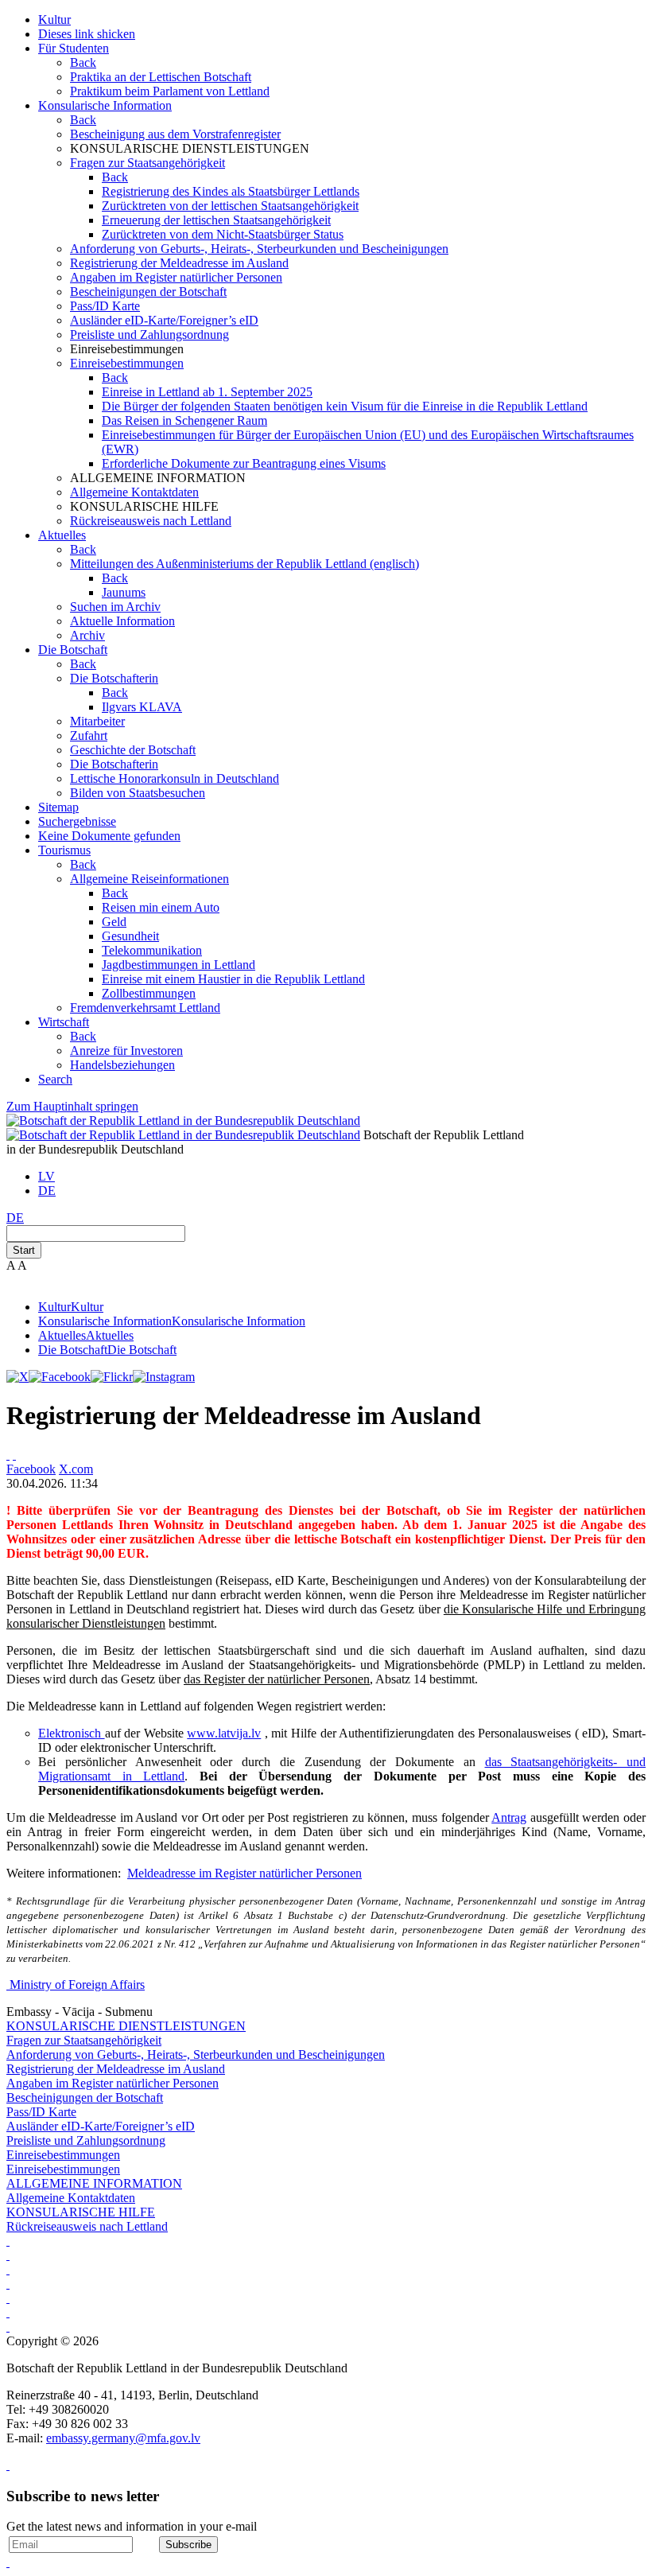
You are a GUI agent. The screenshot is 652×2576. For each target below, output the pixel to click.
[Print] (8, 1455)
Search (55, 1079)
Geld (114, 922)
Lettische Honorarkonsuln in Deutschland (175, 778)
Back (83, 62)
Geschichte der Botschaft (133, 750)
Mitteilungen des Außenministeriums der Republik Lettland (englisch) (244, 564)
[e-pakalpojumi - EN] (8, 2255)
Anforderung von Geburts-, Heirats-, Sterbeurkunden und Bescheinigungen (259, 249)
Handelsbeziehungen (122, 1065)
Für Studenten (74, 48)
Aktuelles (62, 535)
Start (24, 1250)
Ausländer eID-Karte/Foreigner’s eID (164, 320)
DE (47, 1191)
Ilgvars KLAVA (142, 707)
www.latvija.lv (224, 1733)
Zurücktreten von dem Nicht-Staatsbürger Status (223, 234)
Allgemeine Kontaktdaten (134, 492)
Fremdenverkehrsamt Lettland (145, 1008)
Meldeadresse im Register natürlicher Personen (244, 1873)
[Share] (14, 1455)
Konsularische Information (105, 105)
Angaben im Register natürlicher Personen (176, 277)
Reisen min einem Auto (161, 907)
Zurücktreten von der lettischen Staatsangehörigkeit (230, 206)
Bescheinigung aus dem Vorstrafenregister (175, 134)
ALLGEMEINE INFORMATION (94, 2183)
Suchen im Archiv (115, 607)
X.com (76, 1469)
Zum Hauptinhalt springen (72, 1106)
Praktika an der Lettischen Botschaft (161, 77)
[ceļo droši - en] (8, 2284)
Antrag (509, 1817)
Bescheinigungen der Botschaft (148, 292)
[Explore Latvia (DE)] (8, 2241)
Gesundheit (130, 936)
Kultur (54, 19)
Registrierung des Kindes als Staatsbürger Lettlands (231, 191)
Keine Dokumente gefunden (109, 836)
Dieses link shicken (87, 34)
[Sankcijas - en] (8, 2269)
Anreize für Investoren (126, 1051)
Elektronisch (72, 1733)
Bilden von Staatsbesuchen (138, 793)
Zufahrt (89, 735)
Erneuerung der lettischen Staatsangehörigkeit (216, 220)
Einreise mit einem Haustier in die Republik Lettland (233, 979)
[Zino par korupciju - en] (8, 2312)
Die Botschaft (73, 650)
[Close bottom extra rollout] (8, 2562)
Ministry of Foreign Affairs (77, 1985)
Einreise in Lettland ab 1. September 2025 (207, 392)
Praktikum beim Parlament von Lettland (170, 91)
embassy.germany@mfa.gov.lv (123, 2438)
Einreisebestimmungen (127, 363)
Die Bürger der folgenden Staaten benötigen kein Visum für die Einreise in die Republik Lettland (345, 406)
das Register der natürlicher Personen (277, 1679)
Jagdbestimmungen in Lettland (179, 965)
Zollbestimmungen (149, 993)
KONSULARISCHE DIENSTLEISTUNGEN (126, 2026)
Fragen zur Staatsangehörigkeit (147, 163)
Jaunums (124, 592)
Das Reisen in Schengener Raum (184, 420)
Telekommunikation (152, 950)
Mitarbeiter (97, 721)
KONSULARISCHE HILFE (81, 2212)
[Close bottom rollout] (8, 2465)
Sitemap (58, 807)
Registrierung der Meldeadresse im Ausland (179, 263)
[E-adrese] (8, 2298)
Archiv (87, 635)
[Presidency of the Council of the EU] (8, 2327)
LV (47, 1176)
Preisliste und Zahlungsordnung (149, 335)
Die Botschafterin (114, 678)
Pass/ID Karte (105, 306)
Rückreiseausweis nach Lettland (151, 521)
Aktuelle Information (122, 621)
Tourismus (64, 850)
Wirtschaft (64, 1022)
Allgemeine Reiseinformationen (149, 879)
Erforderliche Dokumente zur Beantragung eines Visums (244, 463)
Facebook (31, 1469)
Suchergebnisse (77, 821)
